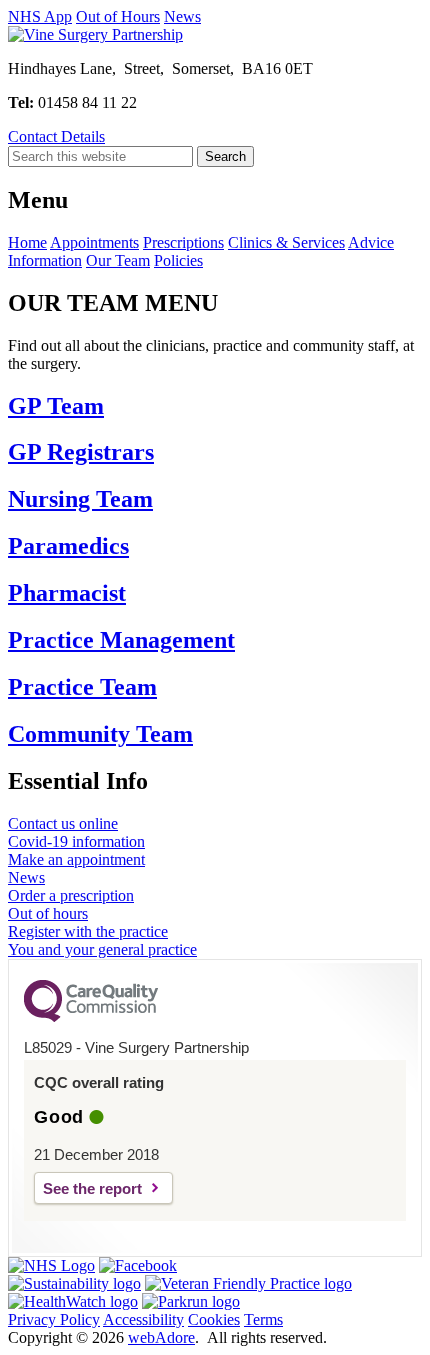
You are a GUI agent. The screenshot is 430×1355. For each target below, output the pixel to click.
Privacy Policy (54, 1319)
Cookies (214, 1319)
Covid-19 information (76, 841)
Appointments (94, 242)
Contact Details (56, 136)
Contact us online (63, 823)
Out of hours (48, 913)
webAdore (161, 1337)
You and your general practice (102, 949)
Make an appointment (76, 859)
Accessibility (143, 1319)
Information (45, 260)
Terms (263, 1319)
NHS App (40, 16)
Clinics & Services (286, 242)
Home (27, 242)
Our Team (118, 260)
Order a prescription (71, 895)
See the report (92, 1188)
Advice (371, 242)
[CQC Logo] (91, 1017)
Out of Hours (118, 16)
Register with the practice (88, 931)
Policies (178, 260)
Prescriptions (183, 242)
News (182, 16)
